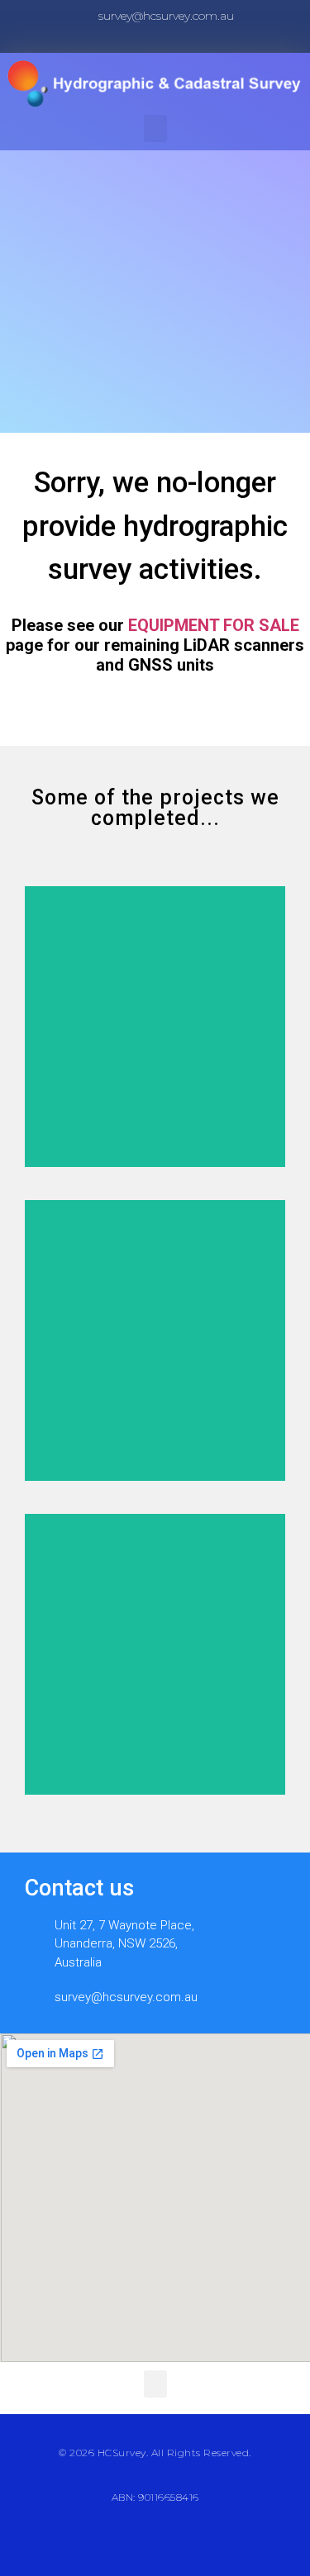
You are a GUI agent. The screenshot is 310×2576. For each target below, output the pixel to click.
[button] (155, 128)
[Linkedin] (169, 39)
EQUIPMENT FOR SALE (214, 625)
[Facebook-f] (142, 39)
